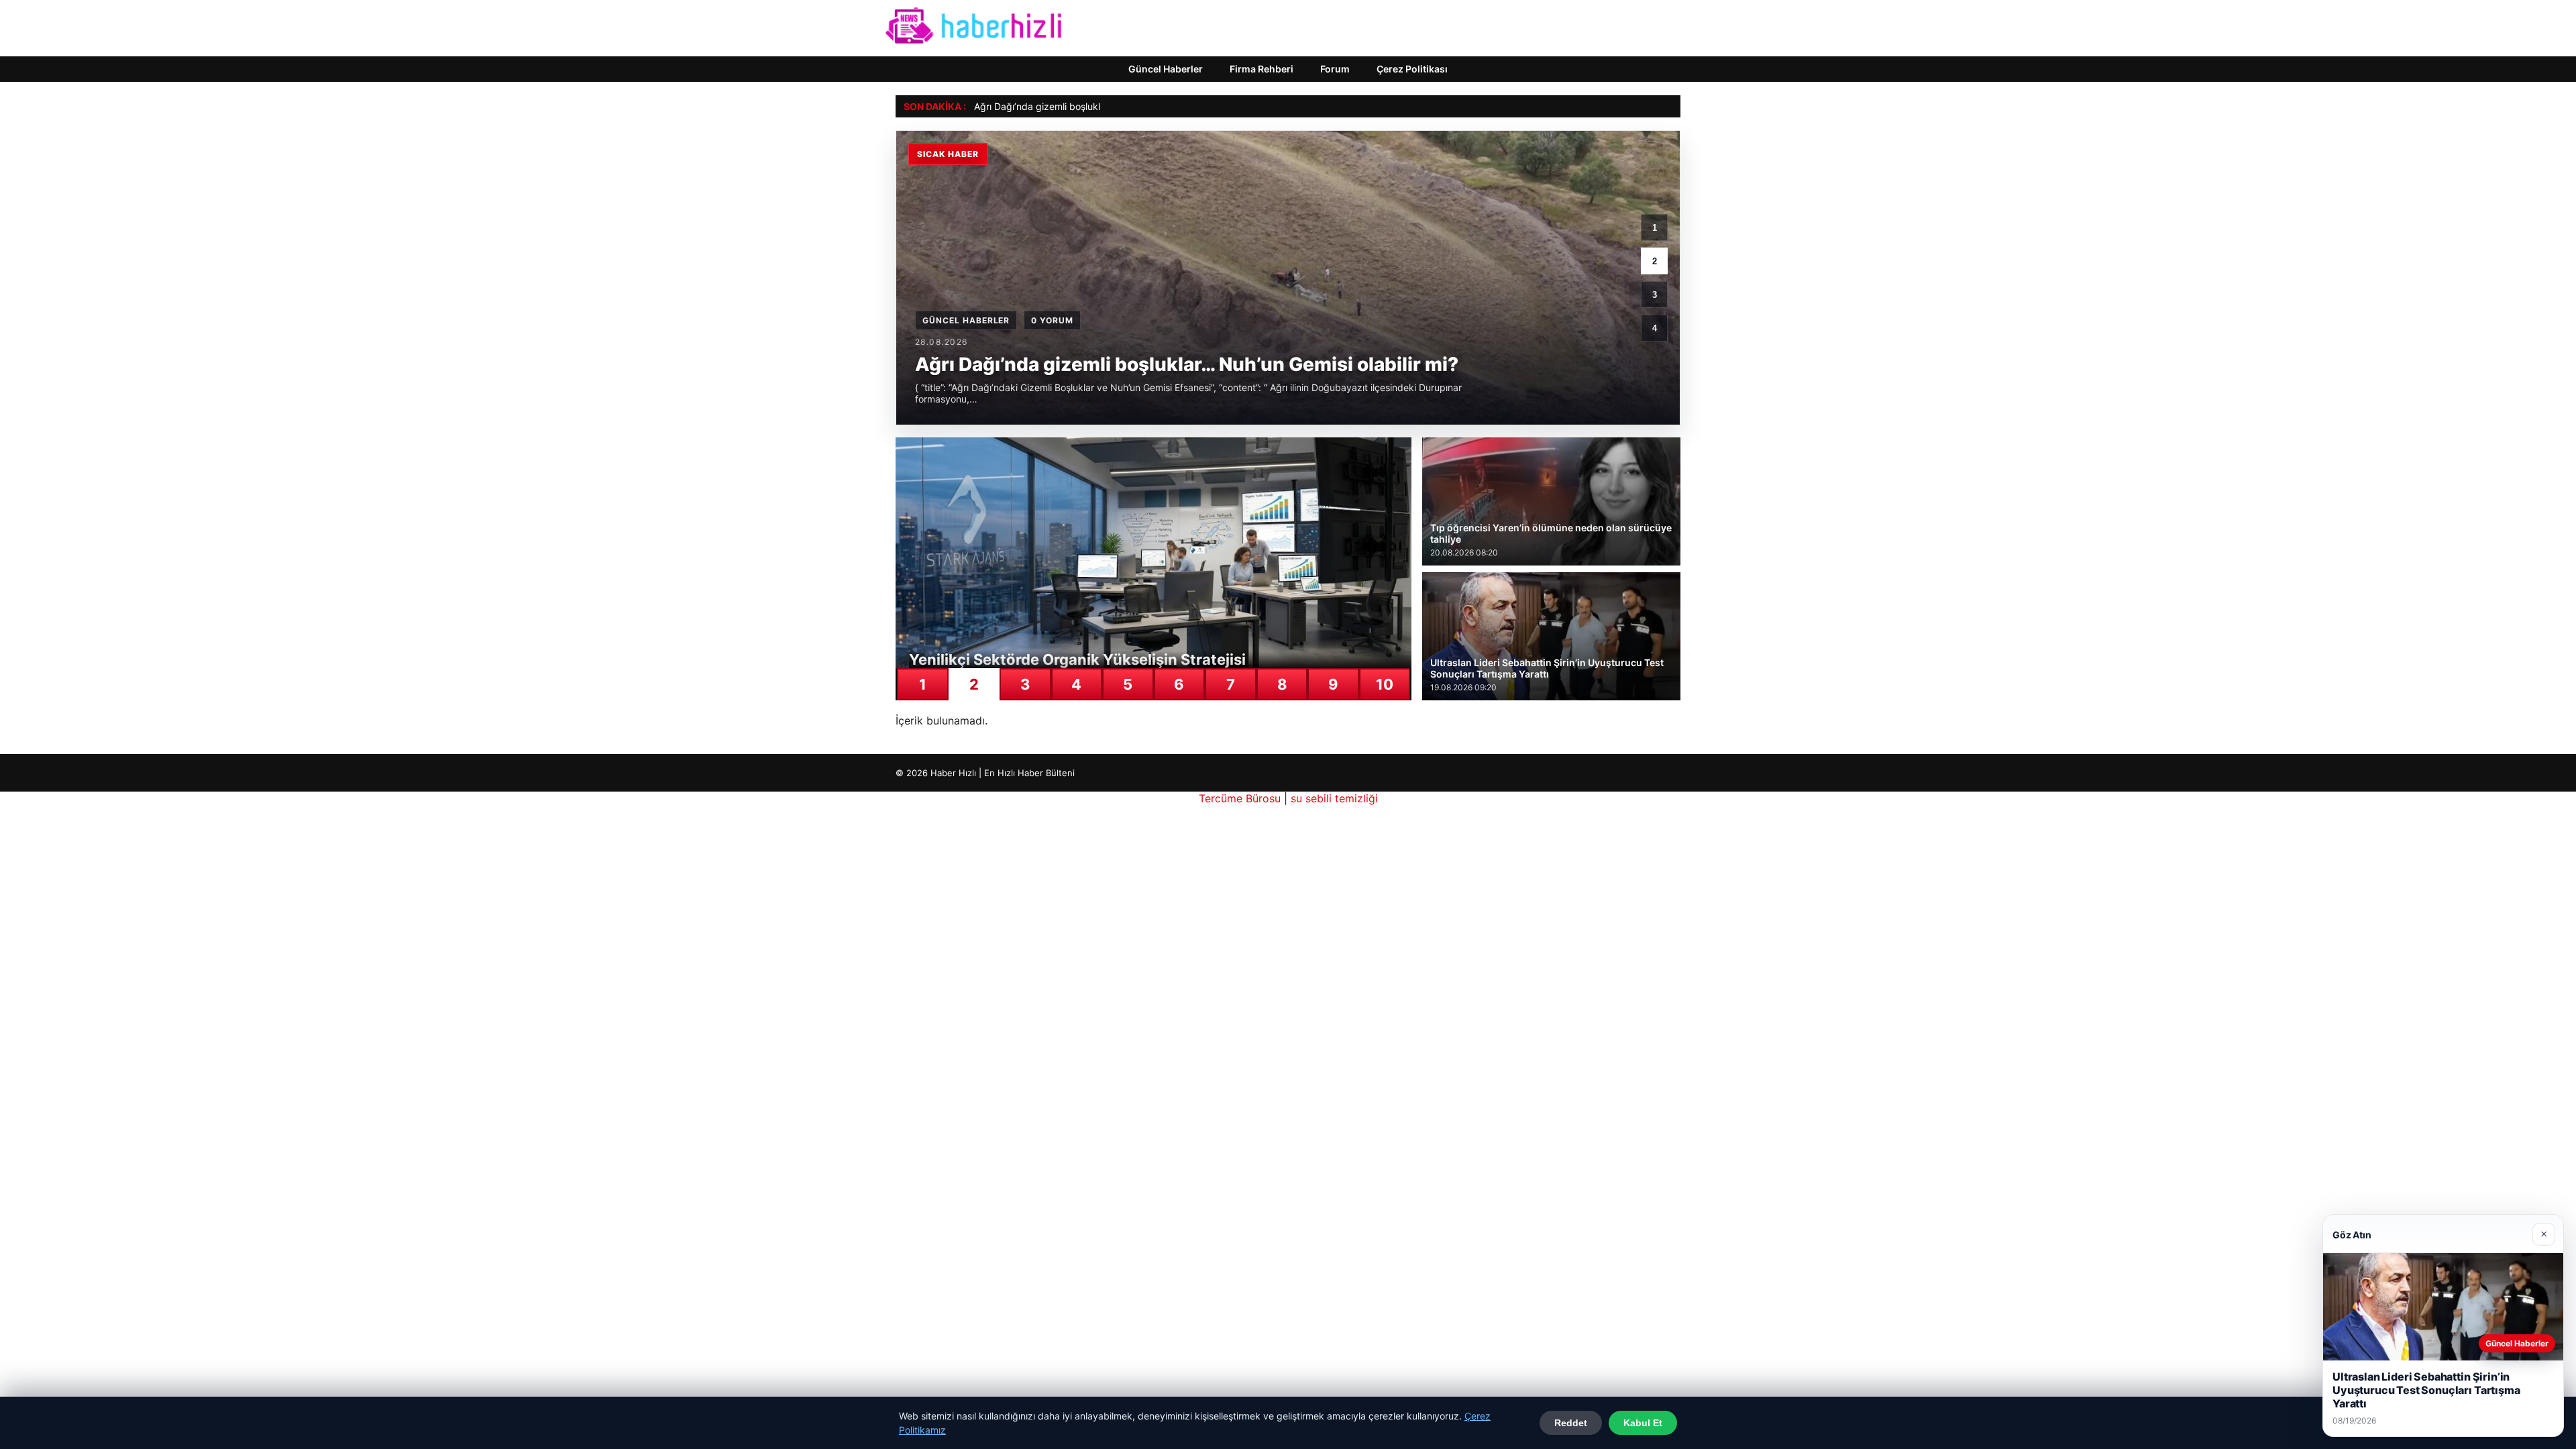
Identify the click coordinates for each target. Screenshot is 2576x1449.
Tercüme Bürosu (1240, 798)
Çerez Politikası (1412, 69)
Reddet (1571, 1423)
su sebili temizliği (1334, 798)
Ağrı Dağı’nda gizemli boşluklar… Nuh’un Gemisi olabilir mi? (1102, 106)
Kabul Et (1643, 1423)
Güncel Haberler (1166, 69)
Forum (1335, 69)
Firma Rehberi (1262, 69)
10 (1385, 684)
